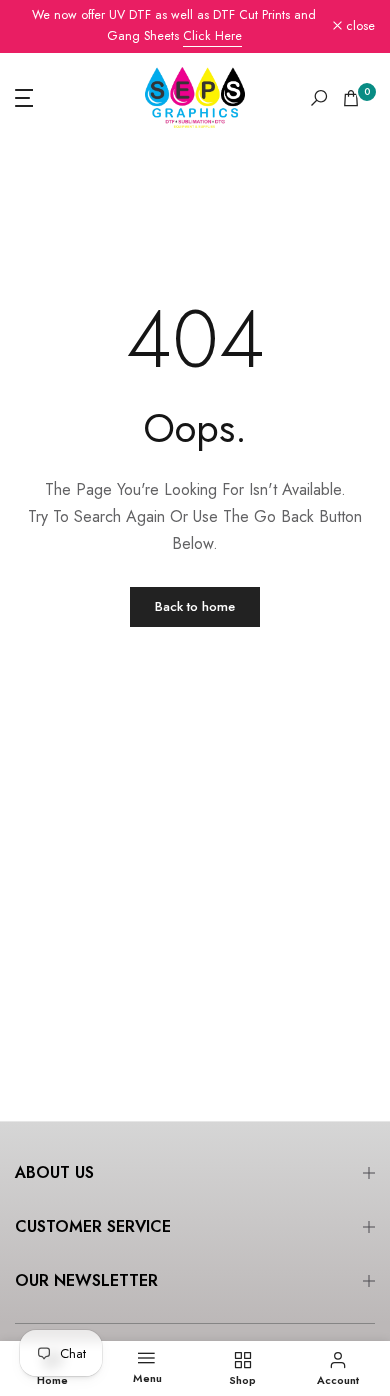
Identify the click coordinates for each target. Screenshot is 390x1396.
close (358, 26)
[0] (351, 98)
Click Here (212, 36)
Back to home (195, 606)
